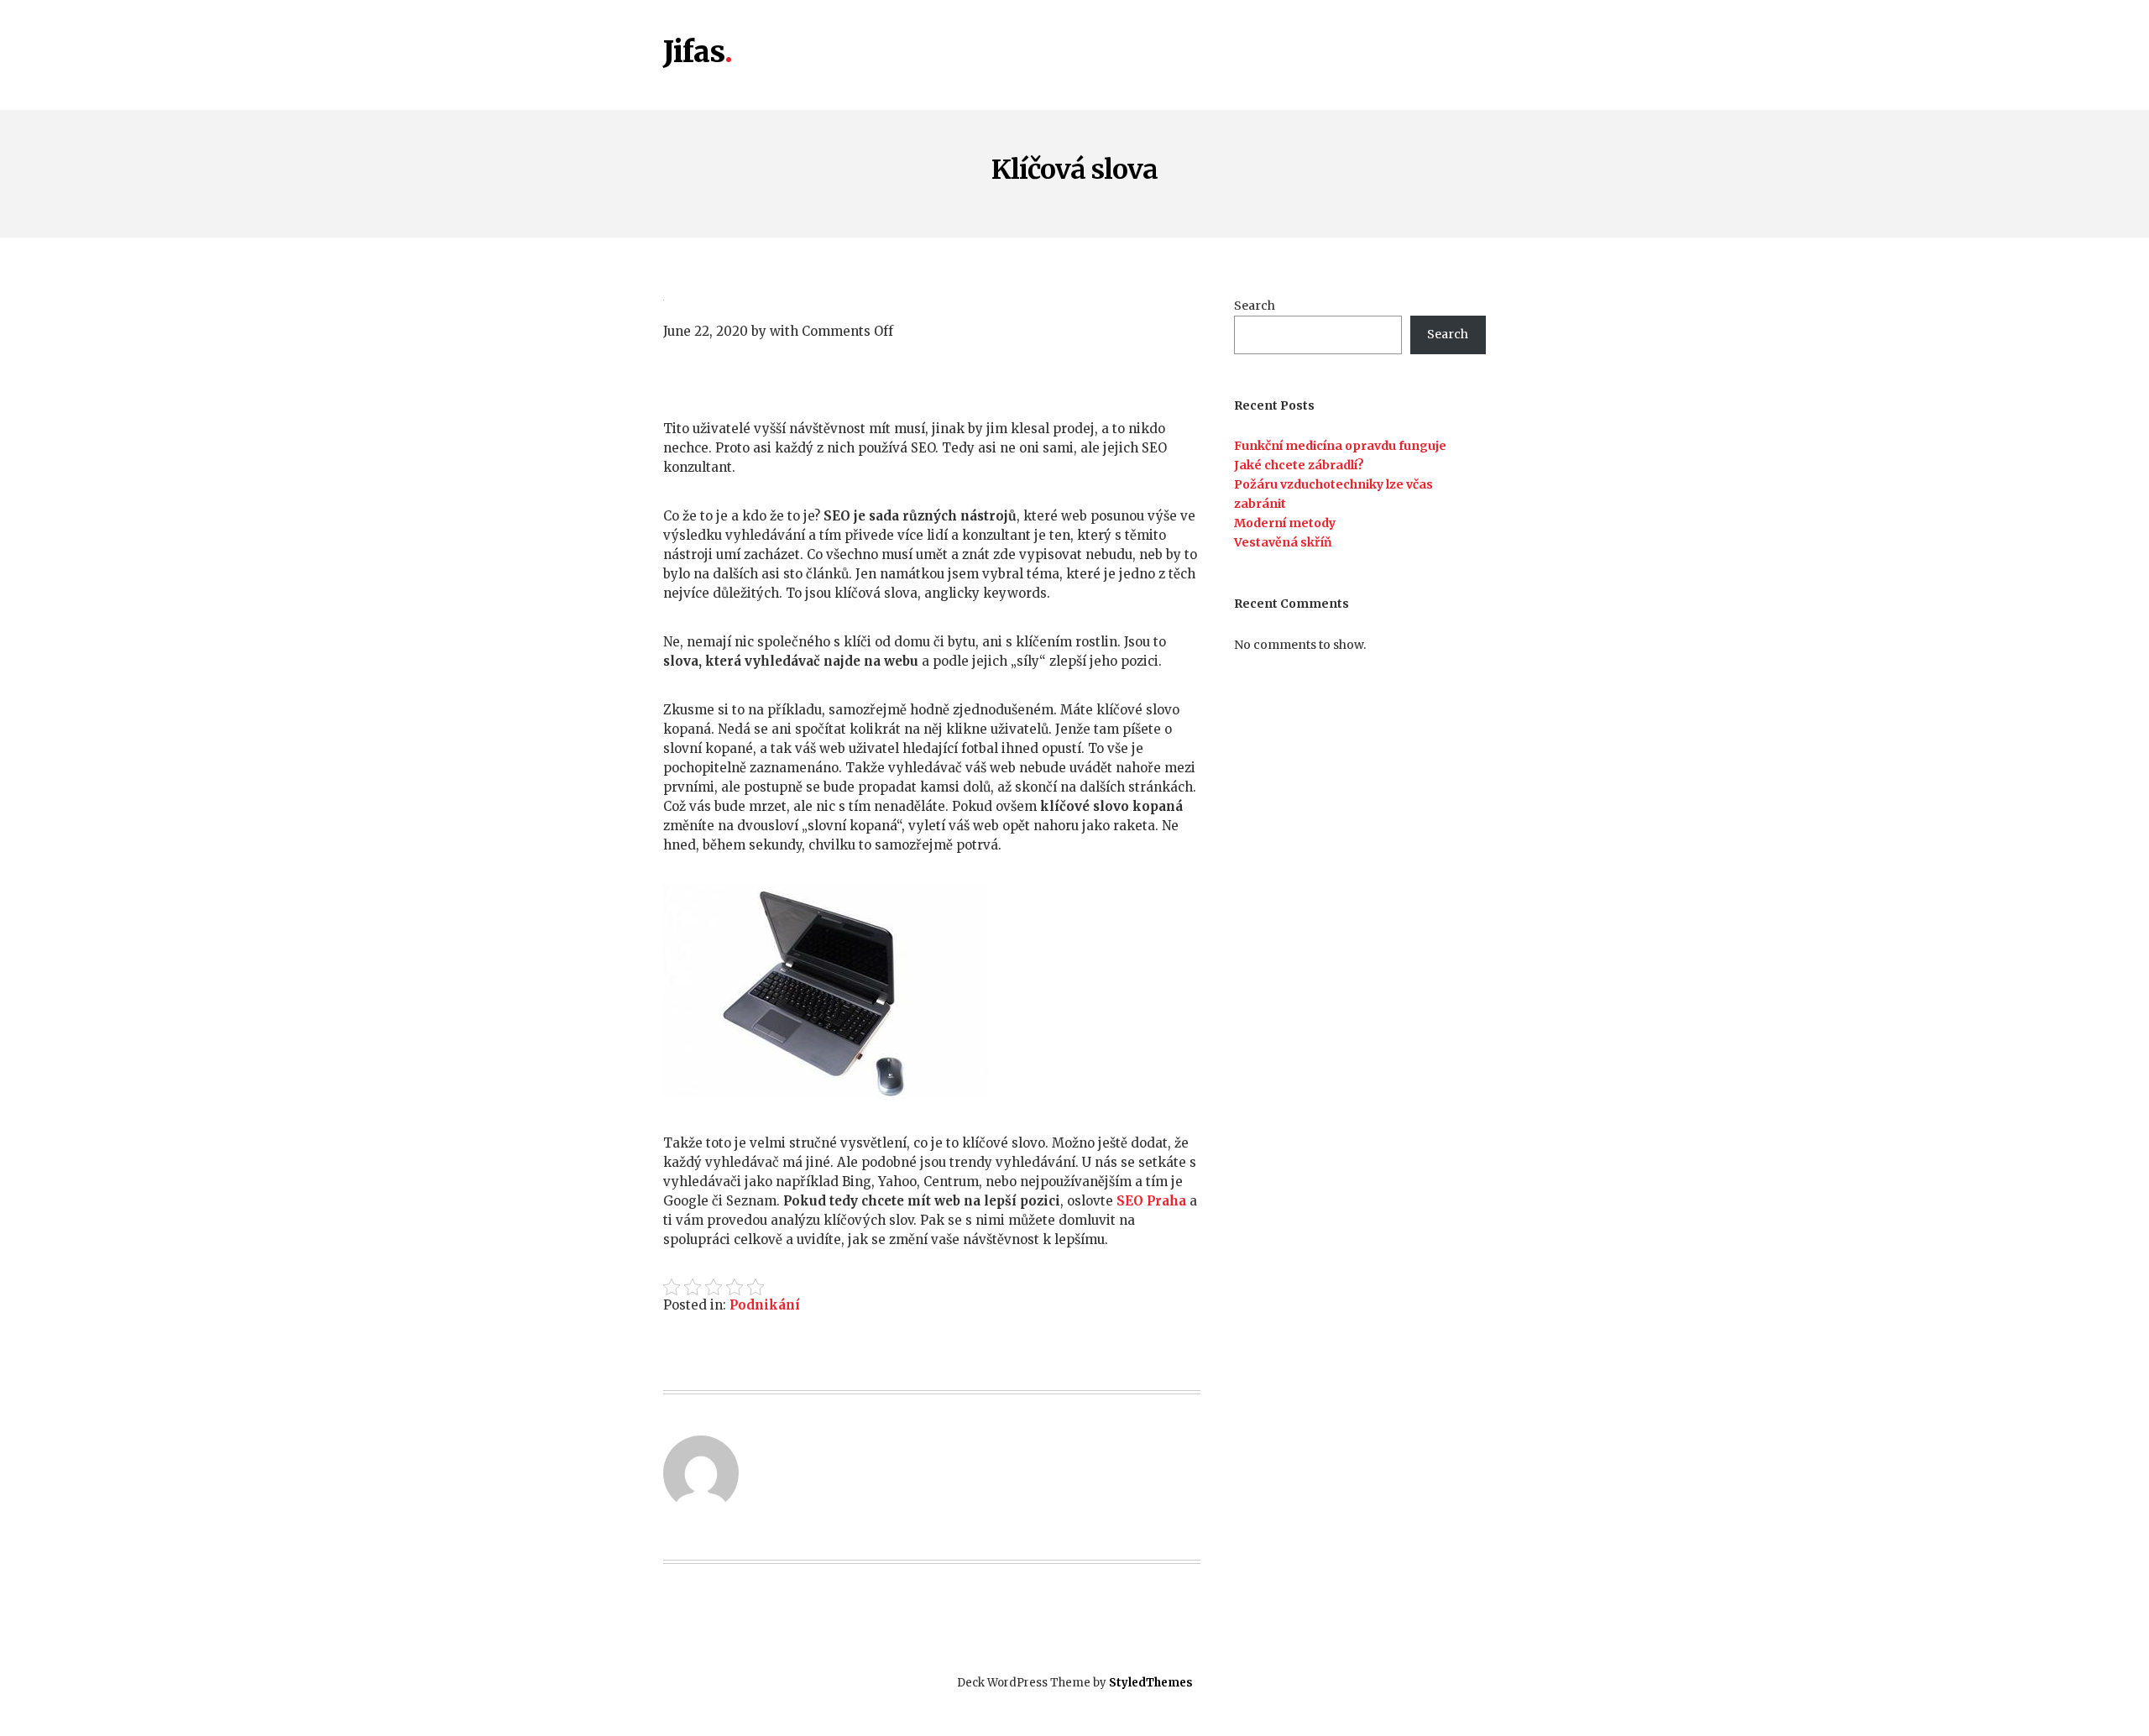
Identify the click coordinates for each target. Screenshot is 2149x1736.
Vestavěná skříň (1283, 542)
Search (1255, 306)
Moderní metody (1285, 523)
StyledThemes (1151, 1683)
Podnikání (765, 1305)
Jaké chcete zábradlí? (1299, 465)
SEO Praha (1151, 1201)
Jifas (694, 53)
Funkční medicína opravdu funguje (1340, 446)
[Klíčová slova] (932, 298)
